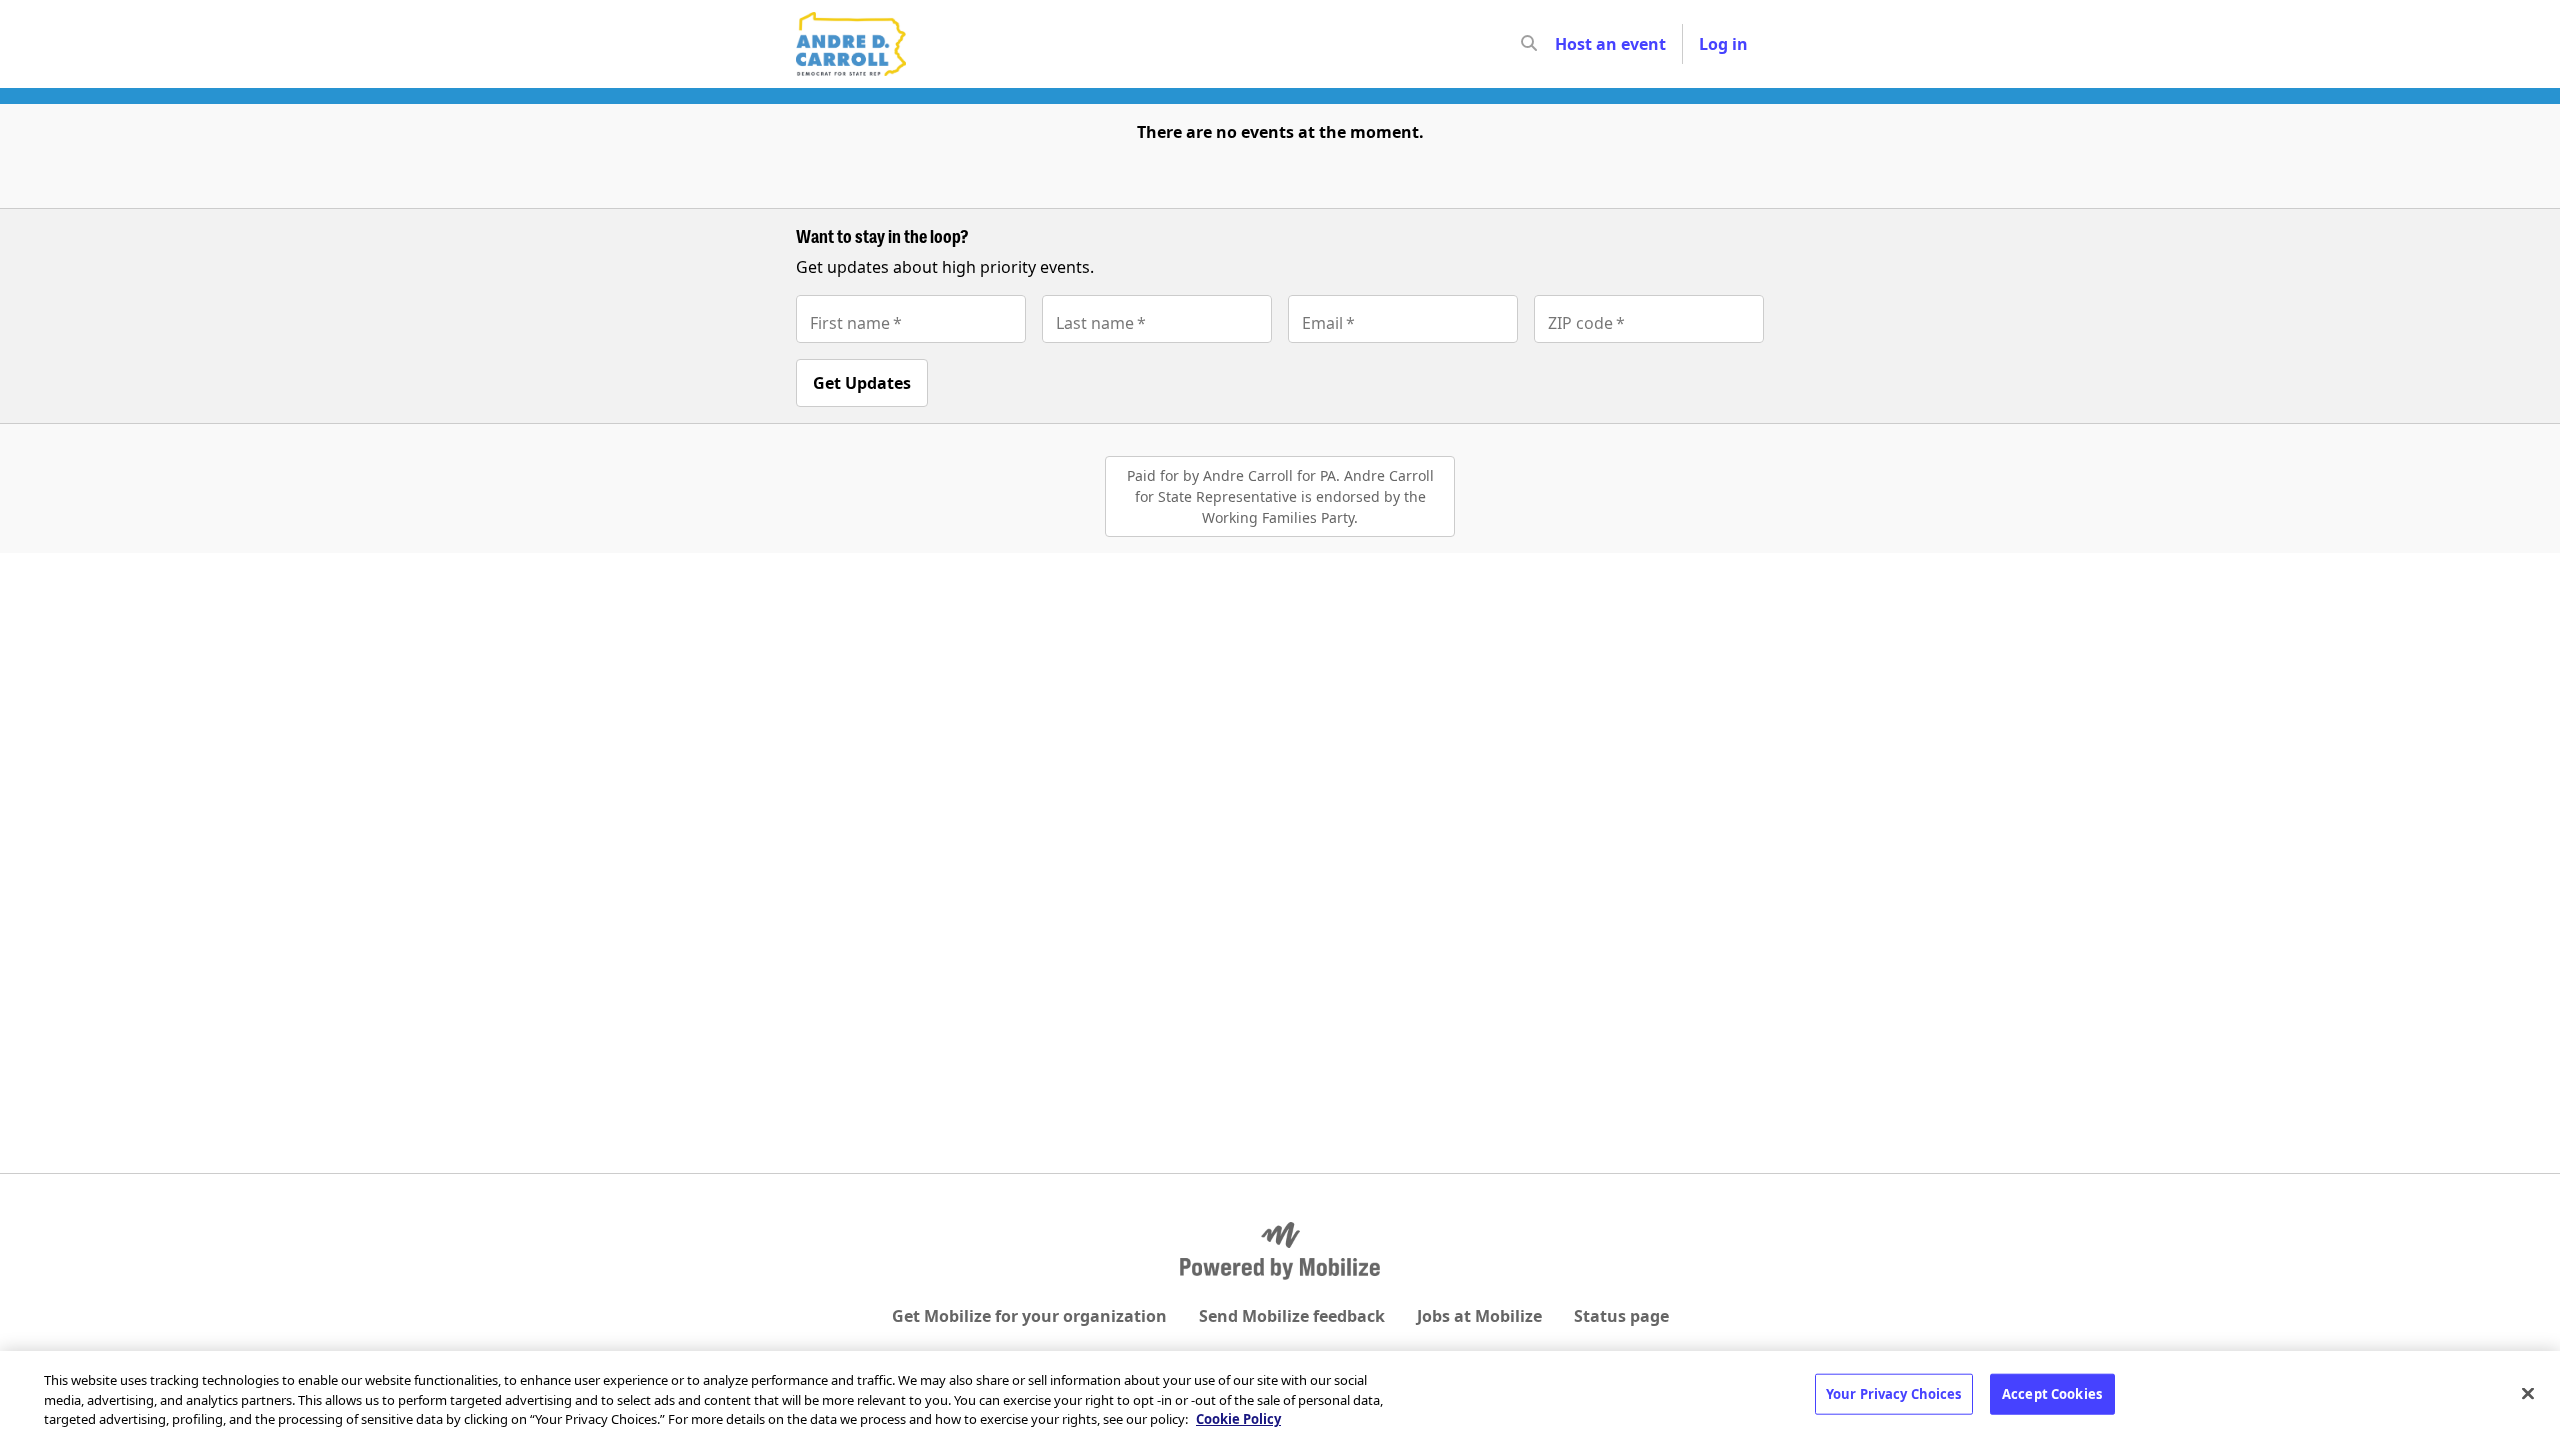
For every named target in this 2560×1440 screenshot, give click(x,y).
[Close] (2528, 1393)
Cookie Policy (1238, 1419)
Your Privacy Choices (1894, 1393)
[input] (1565, 44)
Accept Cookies (2052, 1393)
